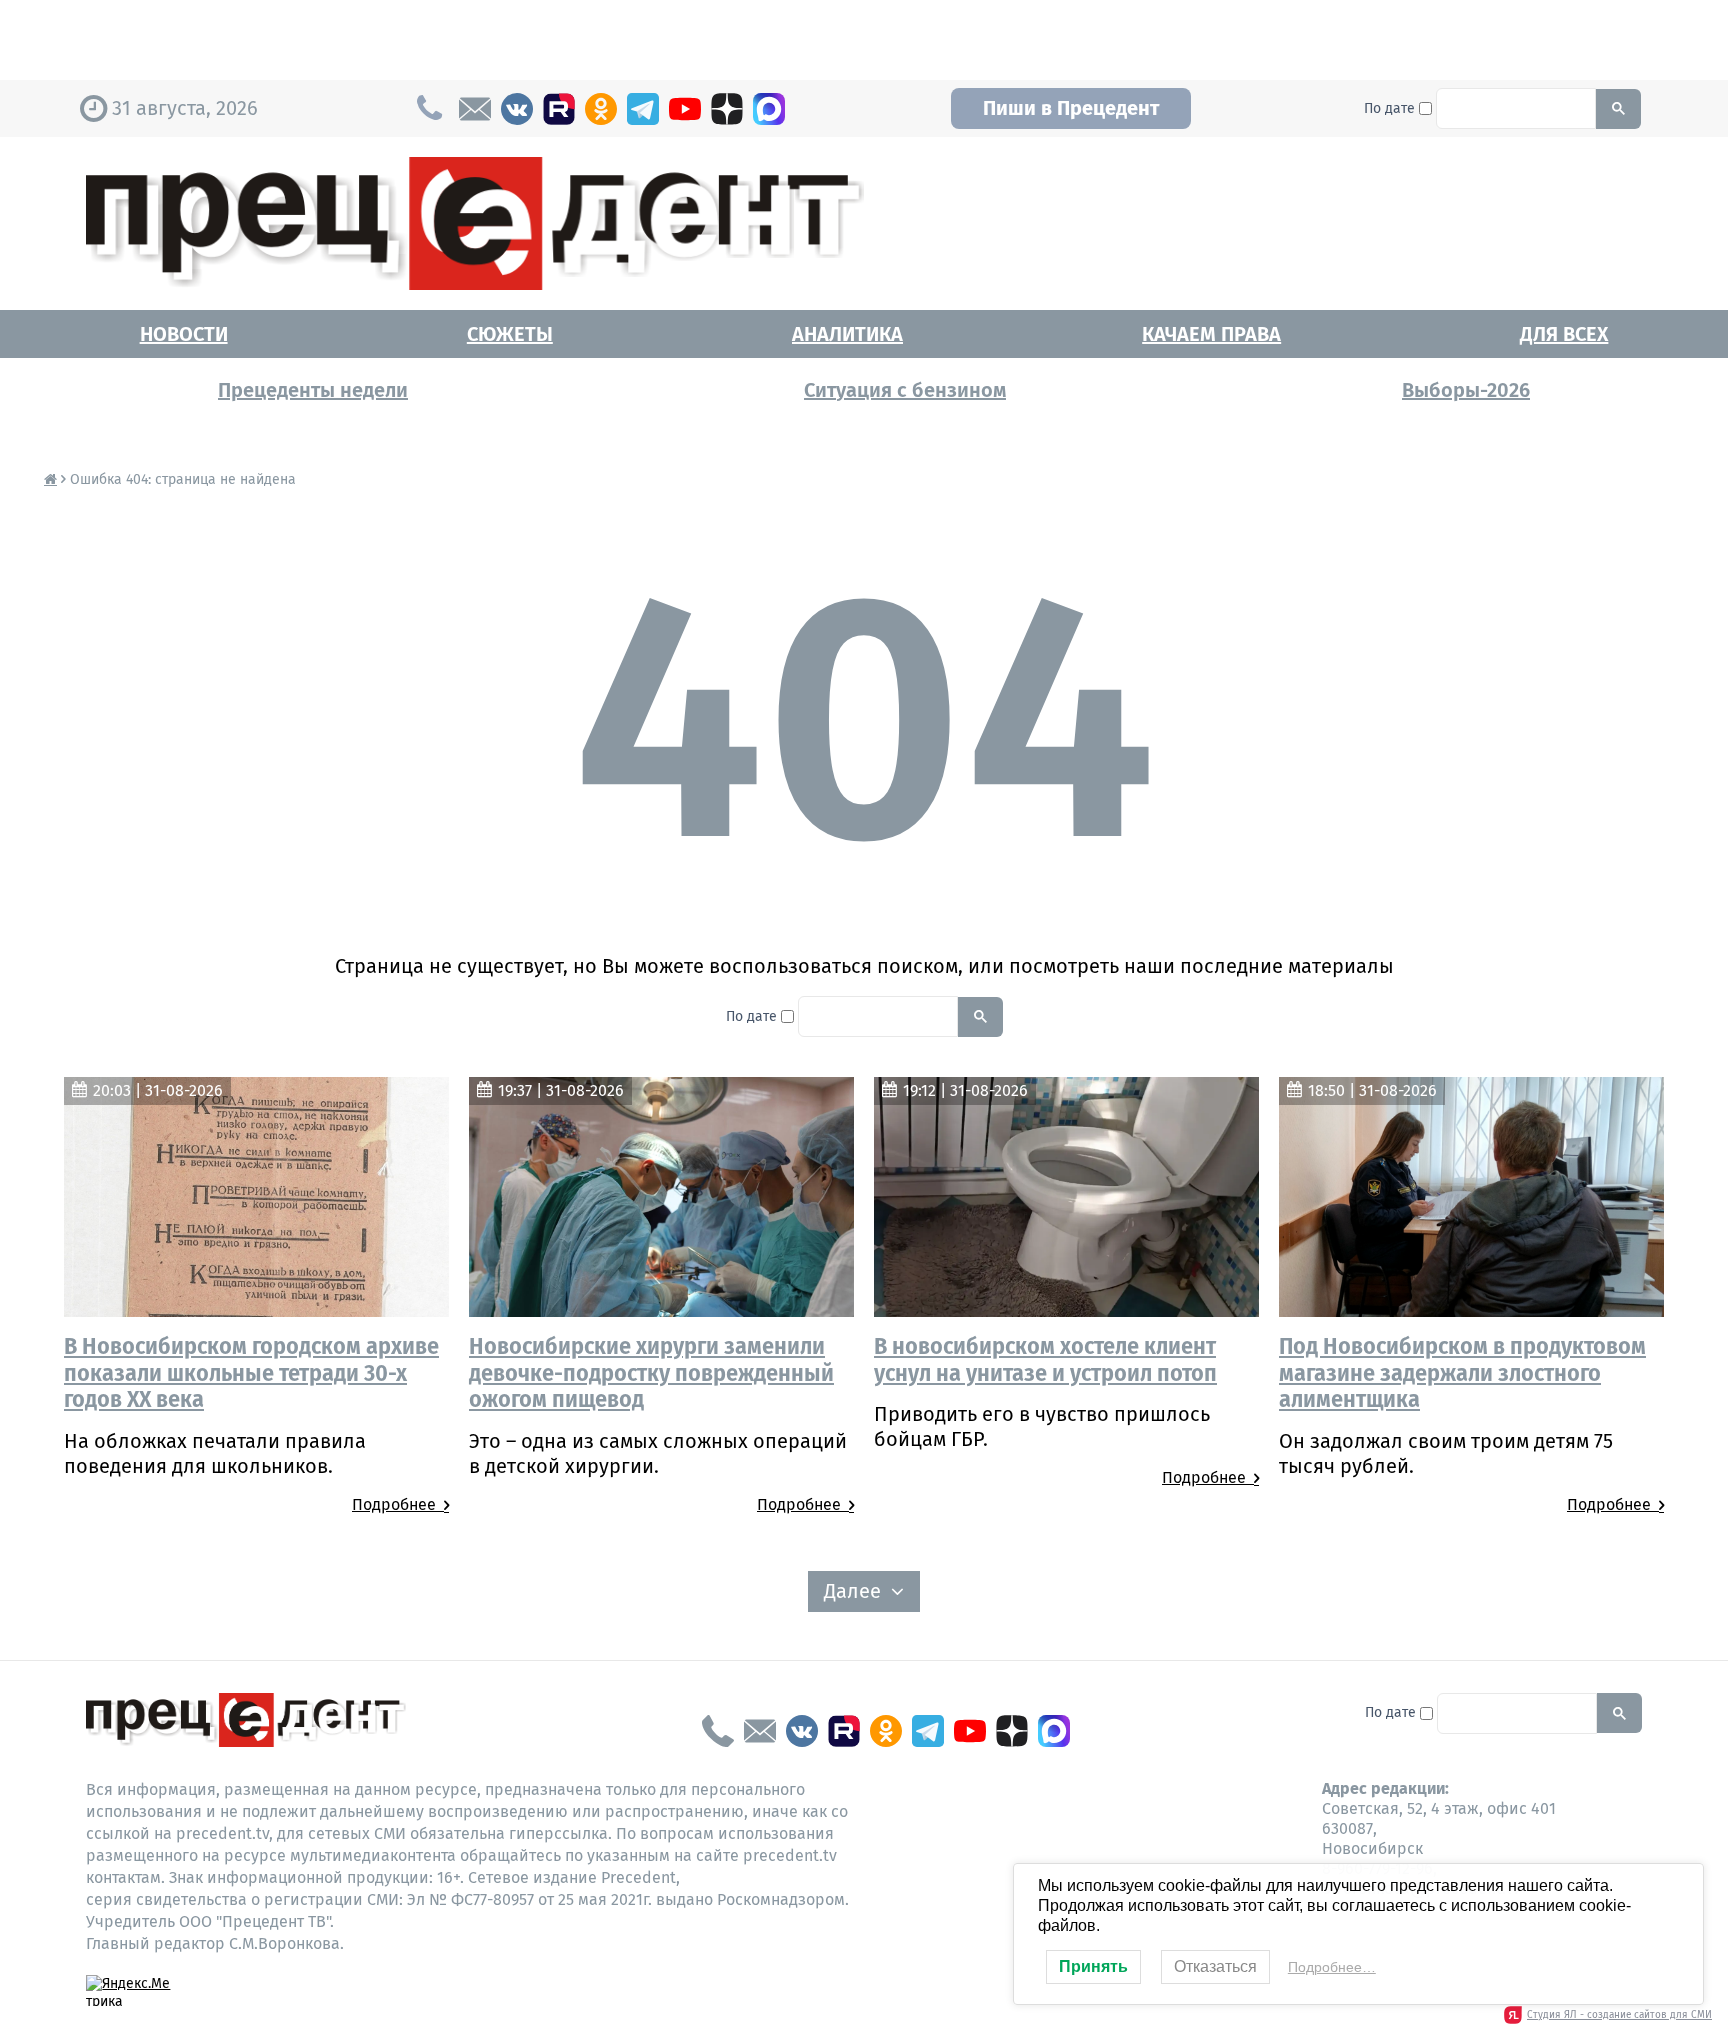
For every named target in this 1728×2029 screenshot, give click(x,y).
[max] (769, 109)
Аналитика (847, 334)
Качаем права (1211, 334)
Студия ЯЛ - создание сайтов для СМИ (1619, 2015)
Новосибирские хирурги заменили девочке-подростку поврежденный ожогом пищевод (651, 1372)
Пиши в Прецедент (1071, 108)
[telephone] (718, 1731)
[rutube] (559, 109)
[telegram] (643, 109)
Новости (184, 334)
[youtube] (685, 109)
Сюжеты (510, 334)
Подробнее (398, 1504)
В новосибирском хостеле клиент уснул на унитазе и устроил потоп (1045, 1359)
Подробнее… (1332, 1967)
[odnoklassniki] (601, 109)
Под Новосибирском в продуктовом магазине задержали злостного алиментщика (1462, 1372)
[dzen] (727, 109)
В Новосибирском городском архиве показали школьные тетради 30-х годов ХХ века (251, 1372)
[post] (475, 109)
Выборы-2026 (1466, 390)
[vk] (517, 109)
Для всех (1564, 334)
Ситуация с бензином (905, 390)
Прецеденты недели (313, 390)
